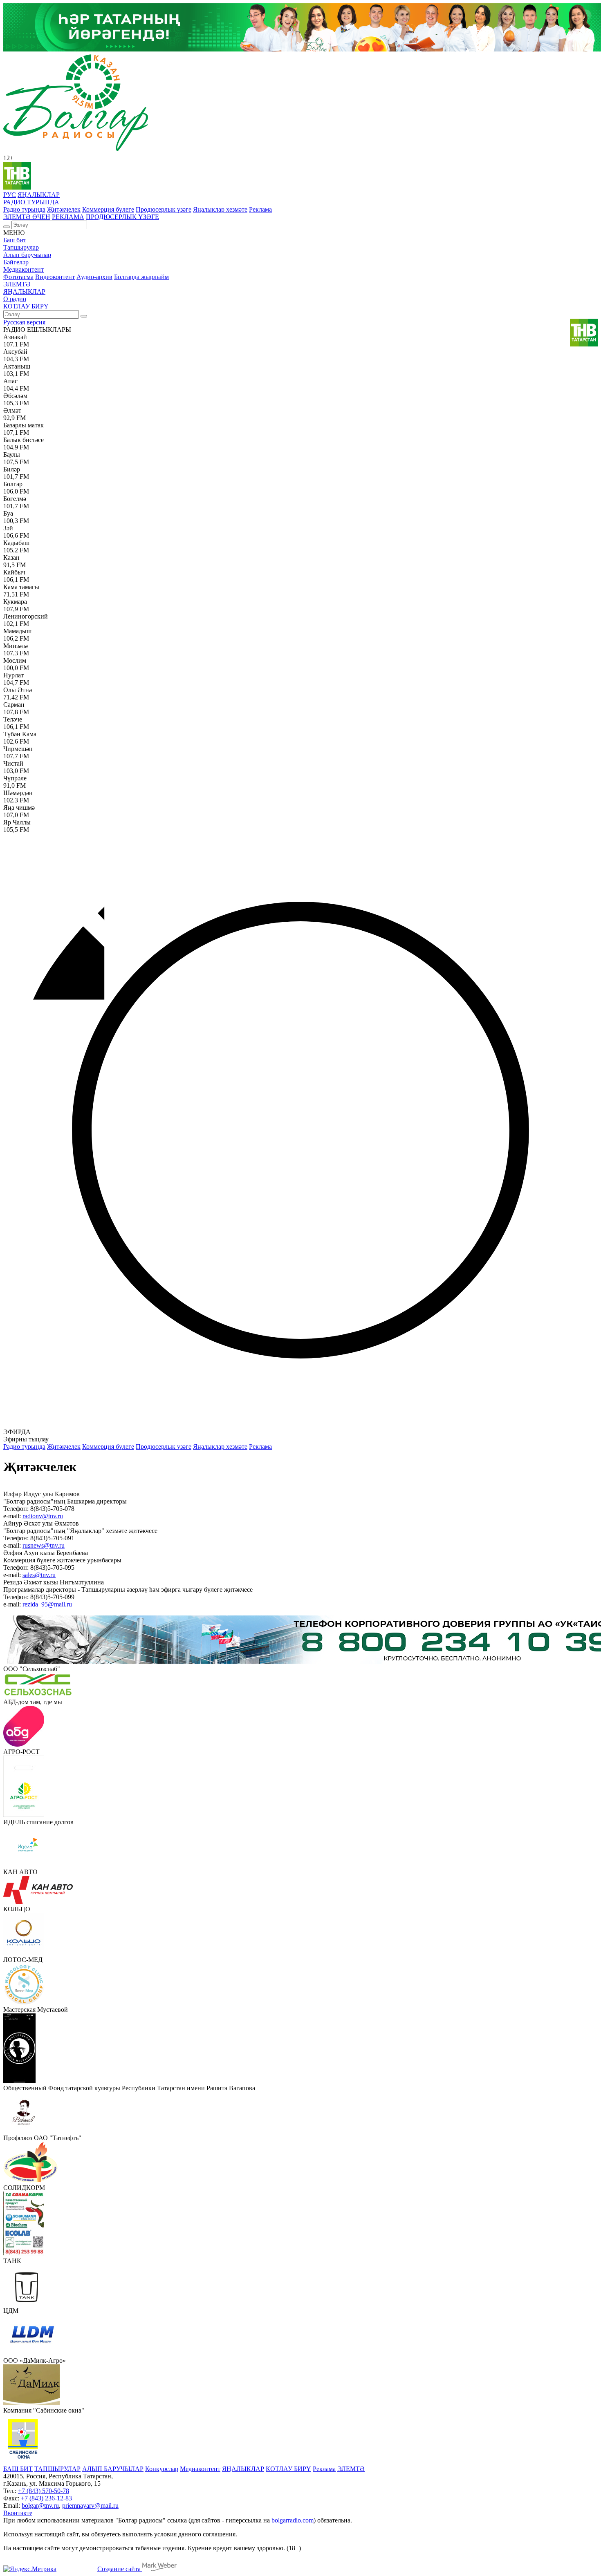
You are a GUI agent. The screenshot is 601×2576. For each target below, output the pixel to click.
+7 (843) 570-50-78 (44, 2491)
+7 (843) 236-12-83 (46, 2498)
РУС (10, 195)
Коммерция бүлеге (108, 209)
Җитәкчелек (64, 209)
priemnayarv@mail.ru (90, 2506)
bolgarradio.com (293, 2520)
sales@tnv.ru (39, 1575)
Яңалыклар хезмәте (220, 209)
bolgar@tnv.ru (40, 2506)
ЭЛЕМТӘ (17, 284)
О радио (15, 299)
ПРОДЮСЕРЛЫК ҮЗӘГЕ (122, 217)
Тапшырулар (21, 247)
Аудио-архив (94, 277)
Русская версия (24, 322)
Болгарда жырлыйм (141, 277)
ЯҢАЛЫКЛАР (39, 195)
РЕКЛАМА (68, 217)
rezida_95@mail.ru (47, 1604)
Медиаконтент (24, 269)
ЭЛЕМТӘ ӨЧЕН (27, 217)
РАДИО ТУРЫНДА (31, 202)
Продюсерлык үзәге (164, 209)
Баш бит (15, 240)
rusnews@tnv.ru (44, 1545)
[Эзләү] (7, 227)
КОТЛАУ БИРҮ (26, 306)
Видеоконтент (55, 277)
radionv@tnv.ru (43, 1516)
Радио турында (24, 209)
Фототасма (18, 277)
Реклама (260, 209)
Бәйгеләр (16, 262)
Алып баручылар (27, 255)
